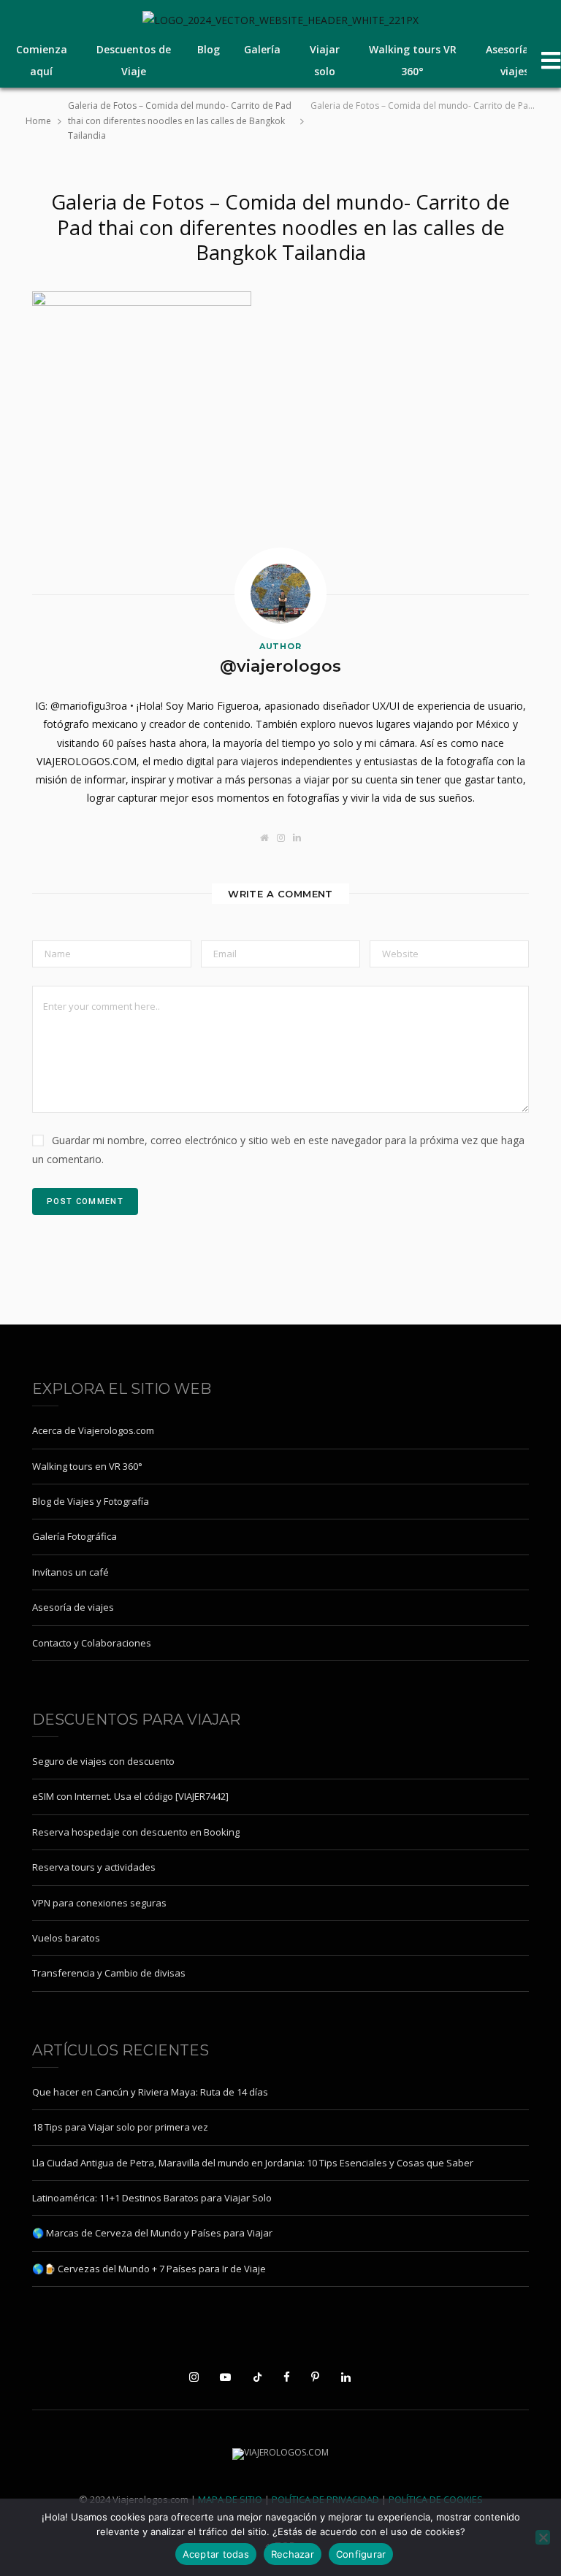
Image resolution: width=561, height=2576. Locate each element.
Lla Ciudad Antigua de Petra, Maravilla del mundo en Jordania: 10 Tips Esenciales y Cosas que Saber (253, 2163)
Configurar (361, 2554)
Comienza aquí (42, 60)
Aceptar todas (216, 2554)
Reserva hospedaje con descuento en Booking (136, 1832)
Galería (262, 49)
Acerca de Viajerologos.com (93, 1430)
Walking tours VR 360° (413, 60)
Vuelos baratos (66, 1938)
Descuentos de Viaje (134, 60)
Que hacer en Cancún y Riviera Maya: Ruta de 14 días (150, 2092)
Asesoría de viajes (515, 60)
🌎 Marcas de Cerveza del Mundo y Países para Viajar (152, 2233)
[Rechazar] (543, 2537)
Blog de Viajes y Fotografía (91, 1501)
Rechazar (293, 2554)
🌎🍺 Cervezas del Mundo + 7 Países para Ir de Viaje (149, 2269)
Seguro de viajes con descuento (103, 1761)
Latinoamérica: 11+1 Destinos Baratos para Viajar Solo (152, 2198)
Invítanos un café (70, 1572)
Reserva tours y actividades (94, 1867)
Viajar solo (325, 60)
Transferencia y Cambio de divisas (109, 1973)
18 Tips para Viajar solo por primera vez (120, 2127)
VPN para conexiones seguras (99, 1903)
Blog (209, 49)
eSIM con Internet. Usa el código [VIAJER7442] (130, 1796)
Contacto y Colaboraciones (92, 1643)
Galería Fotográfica (75, 1536)
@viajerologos (280, 666)
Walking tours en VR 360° (87, 1466)
